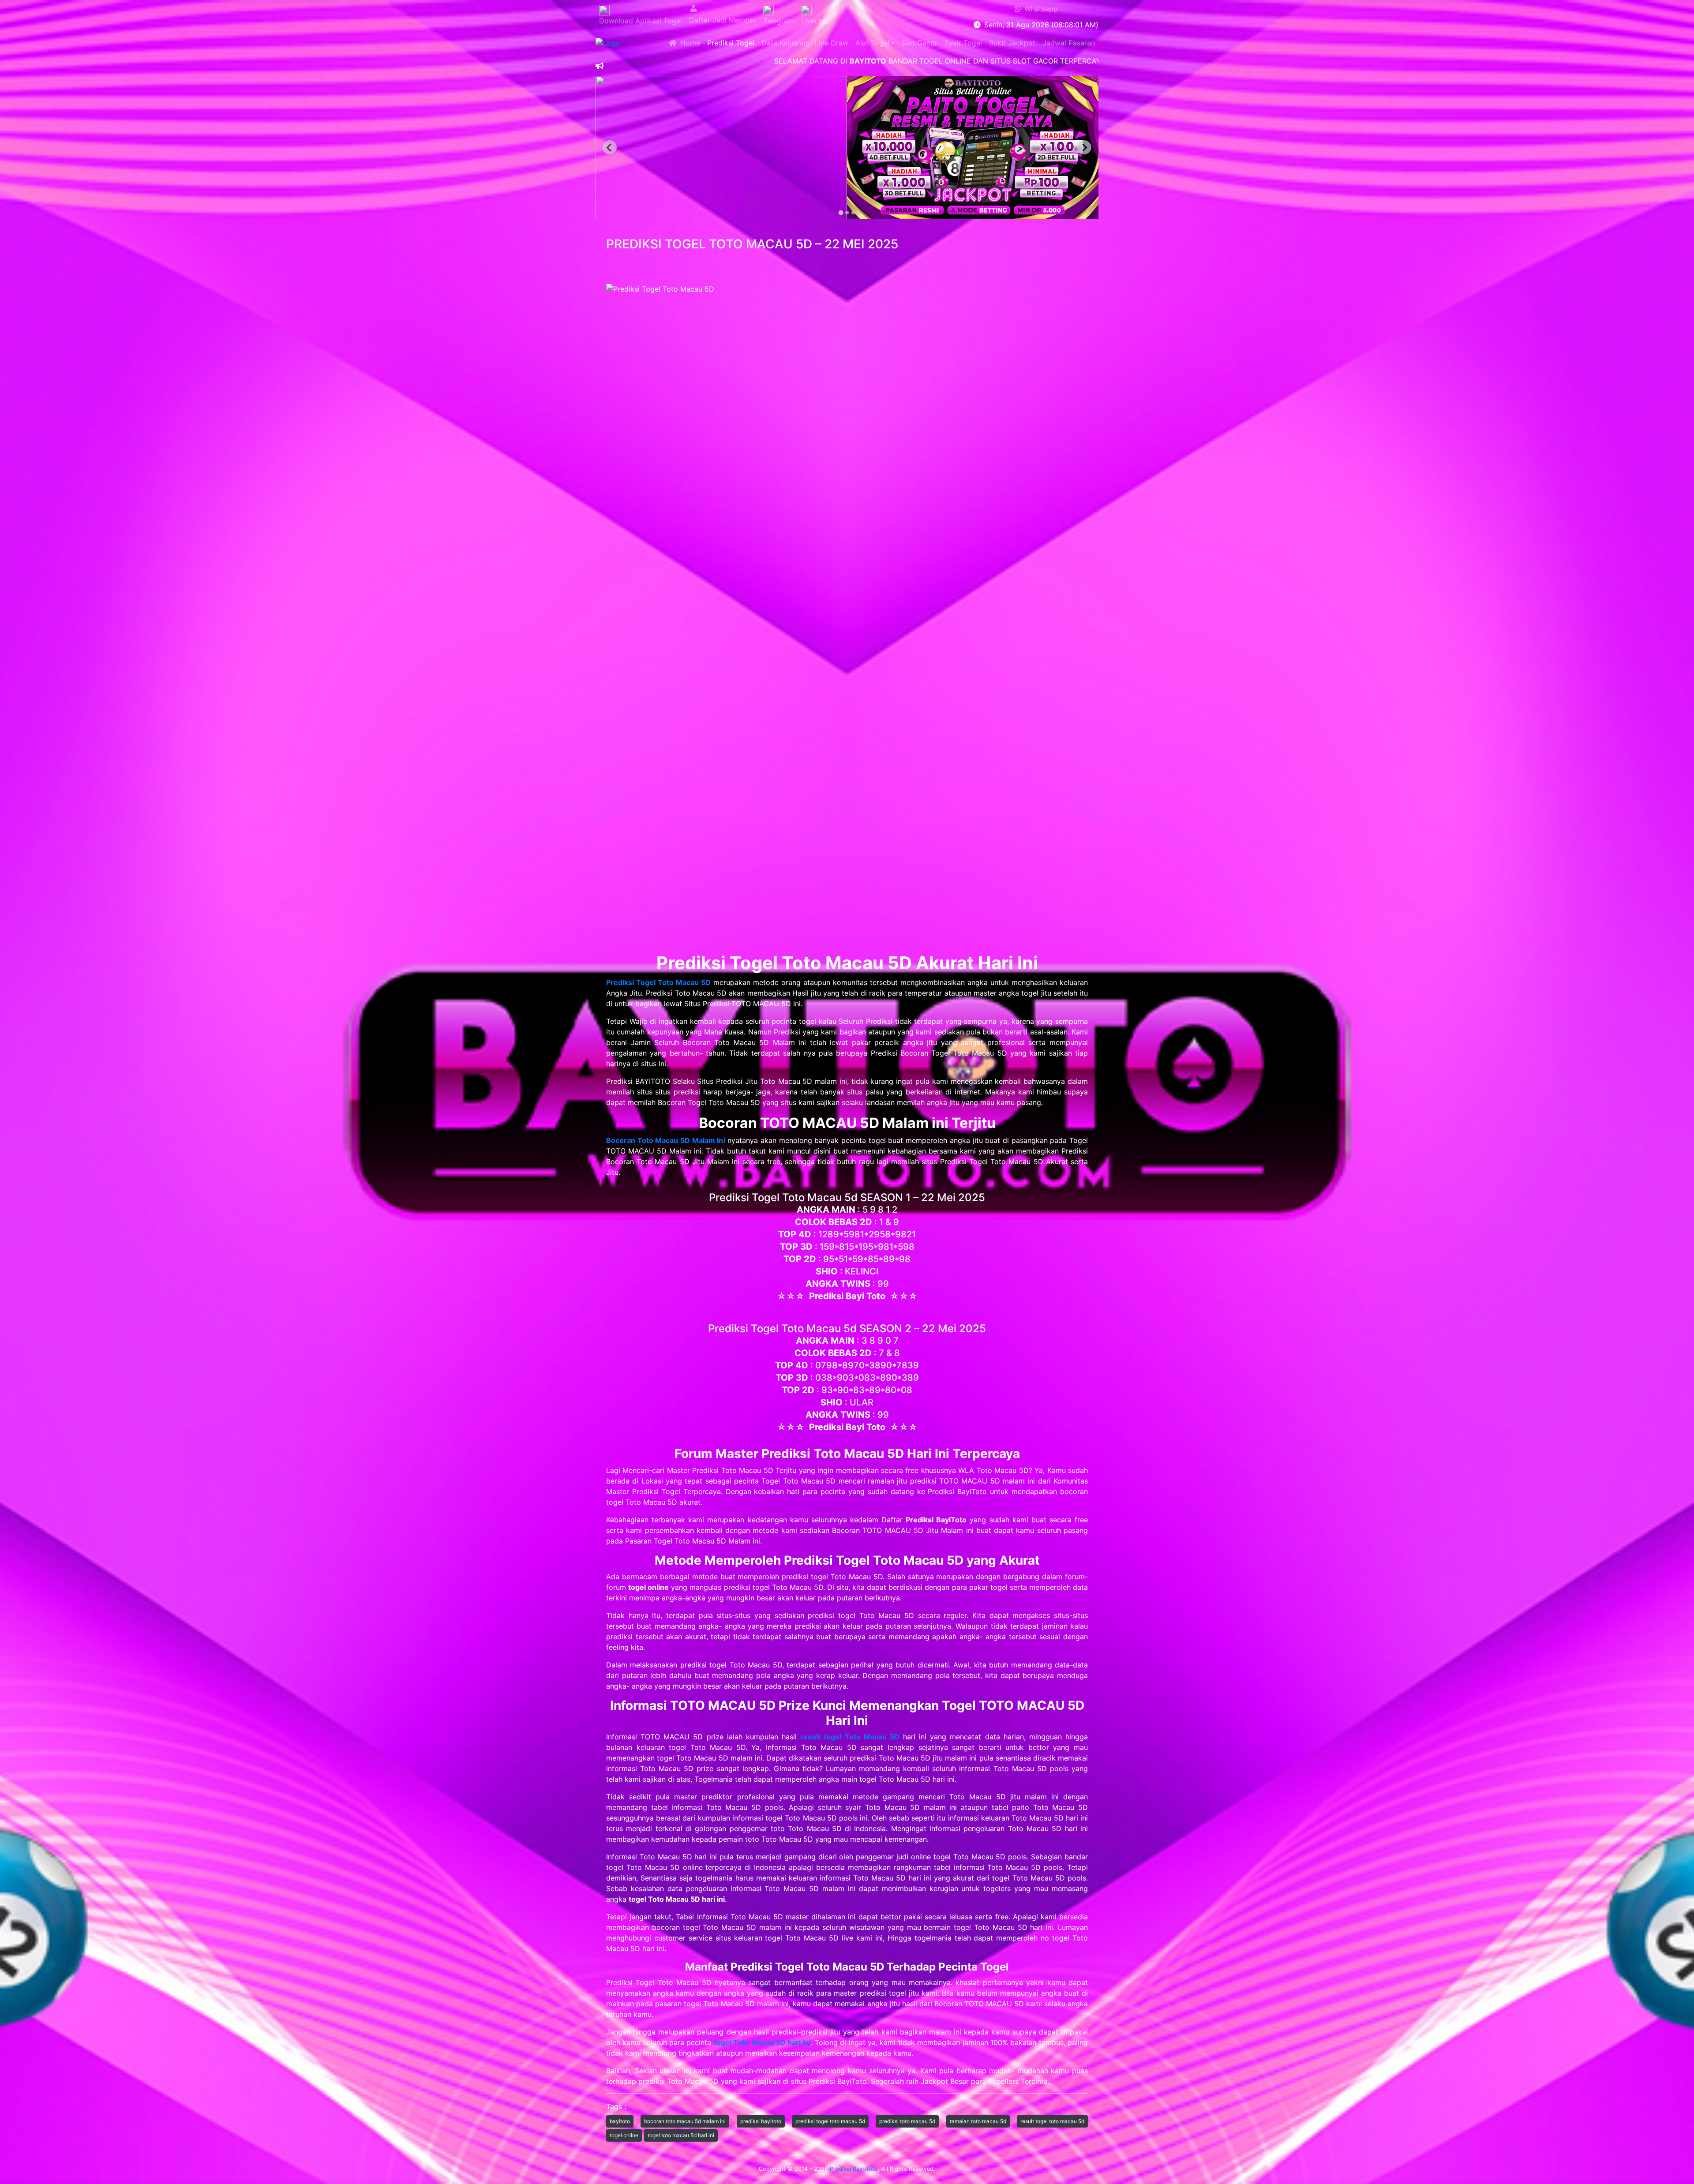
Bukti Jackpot (1012, 43)
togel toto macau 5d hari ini (681, 2135)
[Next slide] (1084, 147)
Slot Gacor (920, 43)
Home (688, 43)
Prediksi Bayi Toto (854, 2169)
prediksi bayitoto (761, 2121)
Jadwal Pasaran (1069, 43)
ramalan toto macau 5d (978, 2121)
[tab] (841, 213)
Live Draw (832, 43)
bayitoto (620, 2121)
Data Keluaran (785, 43)
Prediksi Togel (731, 43)
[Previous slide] (610, 147)
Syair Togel (963, 43)
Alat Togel (872, 43)
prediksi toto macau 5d (907, 2121)
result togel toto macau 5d (1052, 2121)
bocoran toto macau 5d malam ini (685, 2121)
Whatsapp (1039, 9)
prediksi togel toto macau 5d (830, 2121)
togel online (624, 2135)
